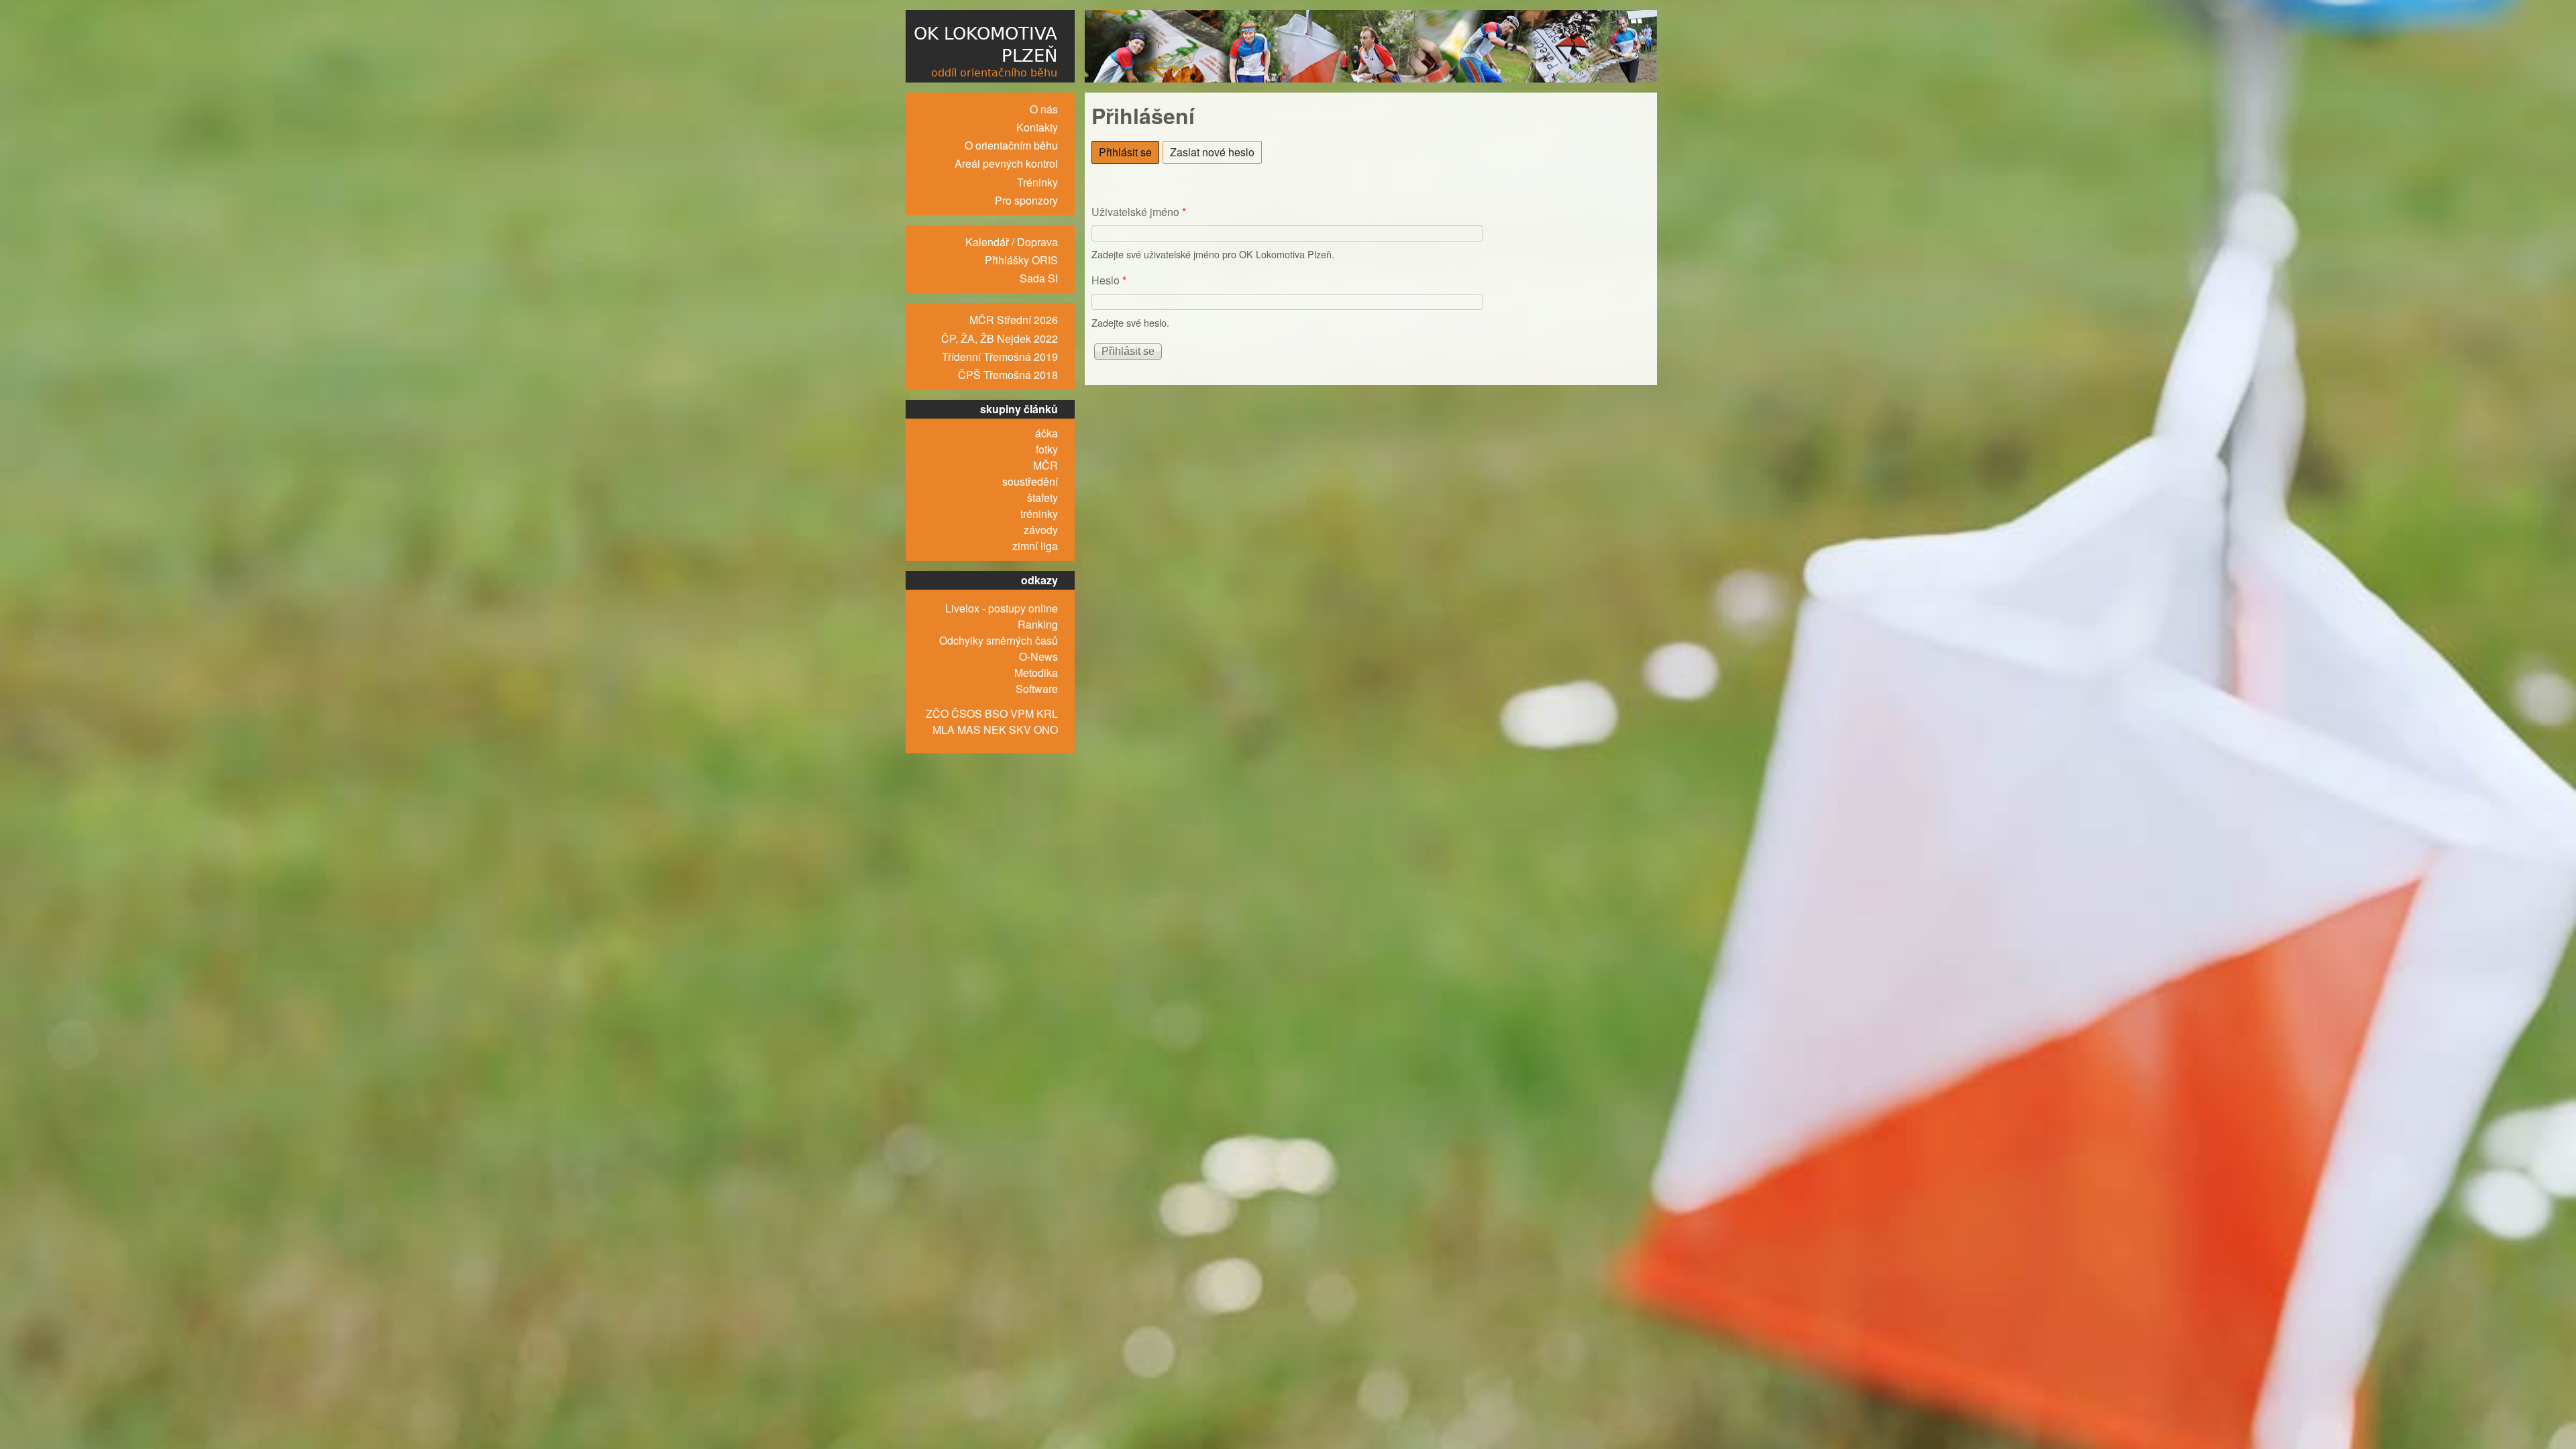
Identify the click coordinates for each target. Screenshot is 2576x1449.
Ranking (1038, 624)
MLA (944, 730)
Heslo (1109, 280)
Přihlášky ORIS (1021, 260)
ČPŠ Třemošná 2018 (1008, 375)
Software (1037, 689)
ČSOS (967, 713)
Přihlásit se (1129, 152)
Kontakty (1037, 127)
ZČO (937, 713)
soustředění (1030, 481)
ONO (1046, 730)
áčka (1046, 433)
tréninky (1039, 514)
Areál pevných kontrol (1006, 163)
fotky (1047, 449)
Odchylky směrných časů (999, 640)
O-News (1038, 656)
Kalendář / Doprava (1012, 242)
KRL (1047, 713)
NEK (995, 730)
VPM (1022, 713)
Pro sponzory (1026, 200)
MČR (1045, 465)
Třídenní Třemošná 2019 (1000, 357)
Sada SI (1039, 278)
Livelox (962, 608)
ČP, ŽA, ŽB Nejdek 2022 (1000, 338)
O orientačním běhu (1011, 145)
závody (1041, 530)
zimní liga (1035, 546)
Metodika (1036, 673)
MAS (969, 730)
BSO (996, 713)
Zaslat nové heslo (1212, 152)
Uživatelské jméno (1139, 212)
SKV (1020, 730)
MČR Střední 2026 (1014, 320)
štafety (1042, 497)
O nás (1044, 109)
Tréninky (1037, 182)
